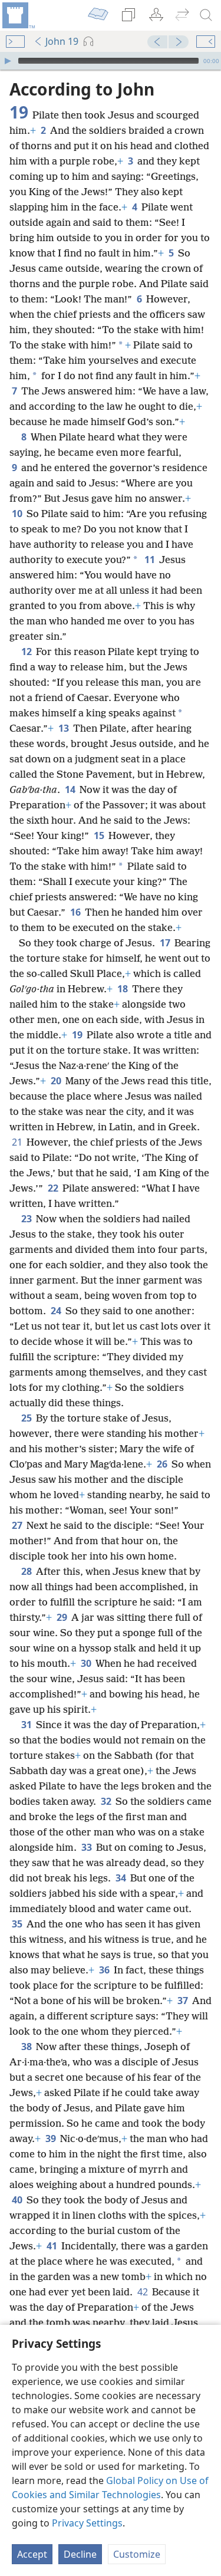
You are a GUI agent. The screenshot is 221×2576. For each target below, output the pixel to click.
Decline (80, 2554)
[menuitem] (18, 15)
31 (27, 1725)
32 (107, 1801)
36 (105, 1970)
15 (100, 835)
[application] (111, 61)
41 (53, 2246)
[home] (18, 15)
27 (18, 1525)
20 (57, 1081)
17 (166, 943)
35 (18, 1924)
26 (163, 1464)
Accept (32, 2554)
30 (87, 1663)
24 (57, 1311)
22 (54, 1188)
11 (151, 560)
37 (184, 2001)
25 (27, 1418)
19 (78, 1035)
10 (18, 514)
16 (76, 912)
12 (27, 652)
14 (71, 789)
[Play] (8, 61)
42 (144, 2292)
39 (52, 2139)
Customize (137, 2554)
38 (27, 2047)
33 (88, 1847)
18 (123, 989)
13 (65, 728)
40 (18, 2200)
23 (27, 1219)
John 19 (62, 41)
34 (122, 1878)
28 (27, 1571)
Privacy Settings (87, 2523)
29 (63, 1617)
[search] (206, 15)
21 (18, 1142)
